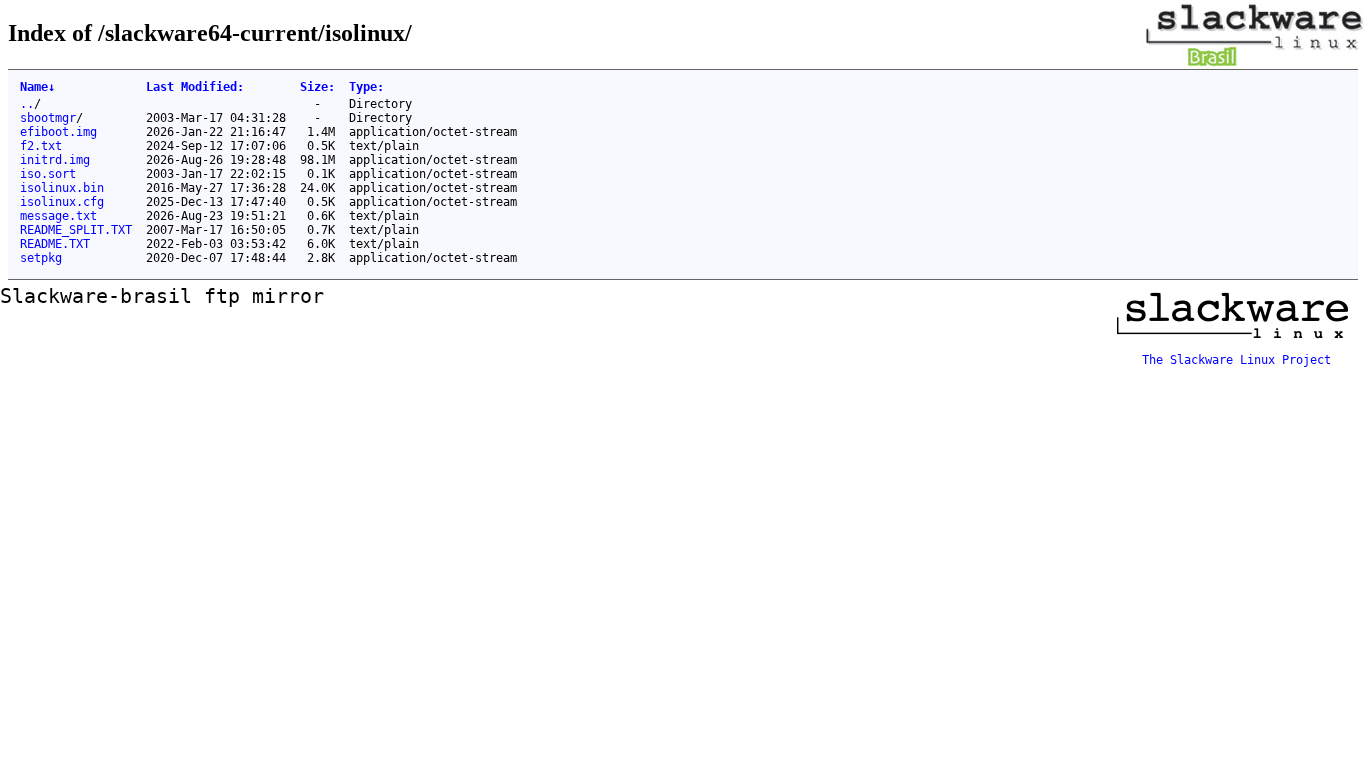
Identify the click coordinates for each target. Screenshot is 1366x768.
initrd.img (55, 160)
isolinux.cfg (62, 202)
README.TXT (55, 244)
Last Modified (195, 87)
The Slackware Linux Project (1236, 360)
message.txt (58, 216)
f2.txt (41, 146)
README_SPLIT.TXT (76, 230)
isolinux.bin (62, 188)
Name (37, 87)
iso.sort (48, 174)
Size (317, 87)
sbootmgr (48, 118)
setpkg (41, 258)
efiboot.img (58, 132)
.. (27, 104)
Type (366, 87)
